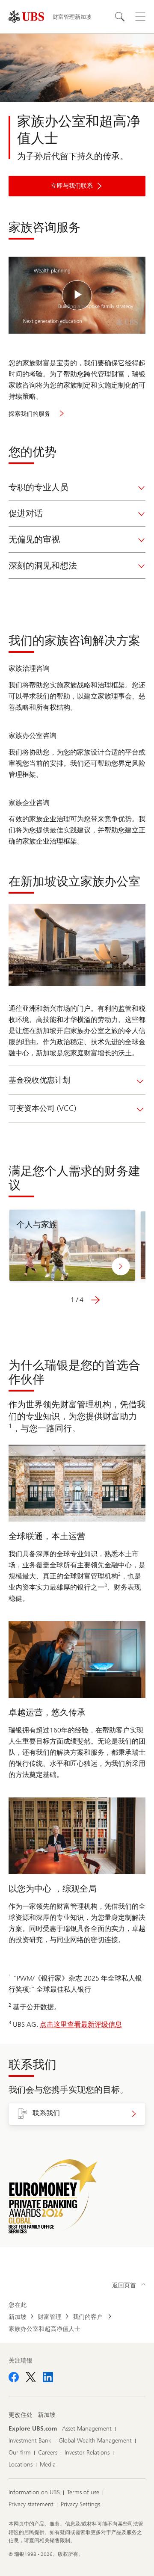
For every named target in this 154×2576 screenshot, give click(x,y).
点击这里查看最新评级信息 (81, 2024)
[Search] (120, 17)
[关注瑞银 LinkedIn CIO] (48, 2377)
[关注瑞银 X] (31, 2377)
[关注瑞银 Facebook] (14, 2377)
